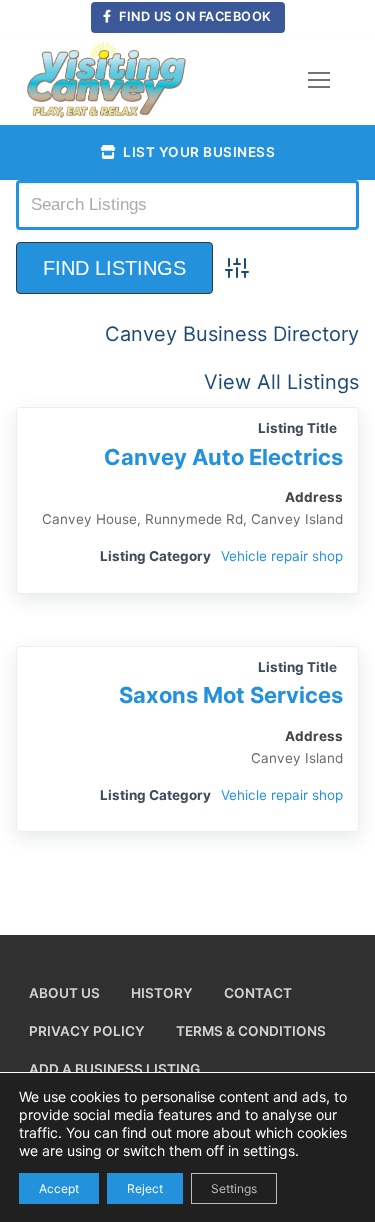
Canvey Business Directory (232, 334)
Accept (59, 1187)
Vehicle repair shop (282, 556)
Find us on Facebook (194, 16)
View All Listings (281, 382)
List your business (198, 152)
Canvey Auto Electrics (223, 457)
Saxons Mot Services (231, 695)
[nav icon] (319, 80)
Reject (145, 1187)
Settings (234, 1187)
